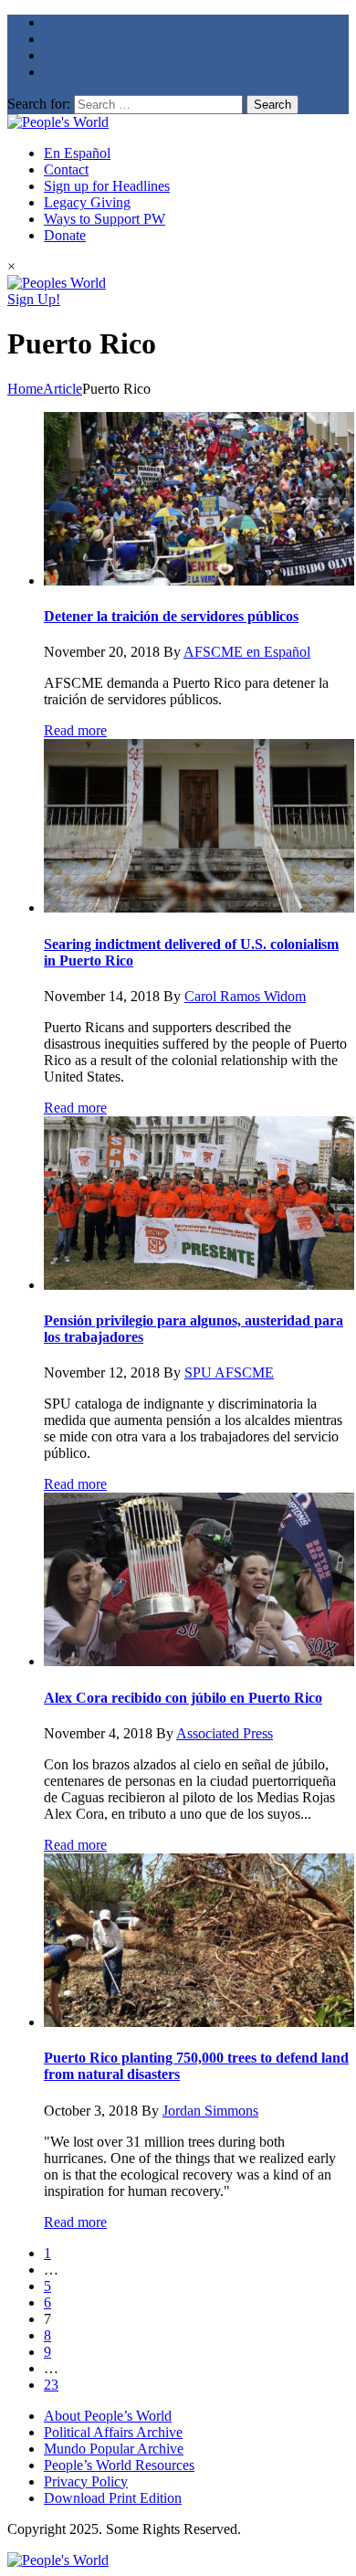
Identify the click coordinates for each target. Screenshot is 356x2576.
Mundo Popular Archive (114, 2449)
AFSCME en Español (247, 652)
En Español (77, 153)
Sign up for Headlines (107, 186)
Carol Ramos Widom (245, 996)
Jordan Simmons (210, 2111)
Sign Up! (34, 299)
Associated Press (225, 1733)
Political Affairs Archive (113, 2432)
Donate (65, 235)
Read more (75, 730)
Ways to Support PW (105, 219)
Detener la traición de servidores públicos (171, 616)
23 (51, 2385)
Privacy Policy (86, 2481)
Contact (66, 169)
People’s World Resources (119, 2465)
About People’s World (108, 2416)
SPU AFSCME (229, 1372)
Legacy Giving (87, 202)
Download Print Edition (113, 2498)
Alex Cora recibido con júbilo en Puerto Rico (183, 1698)
